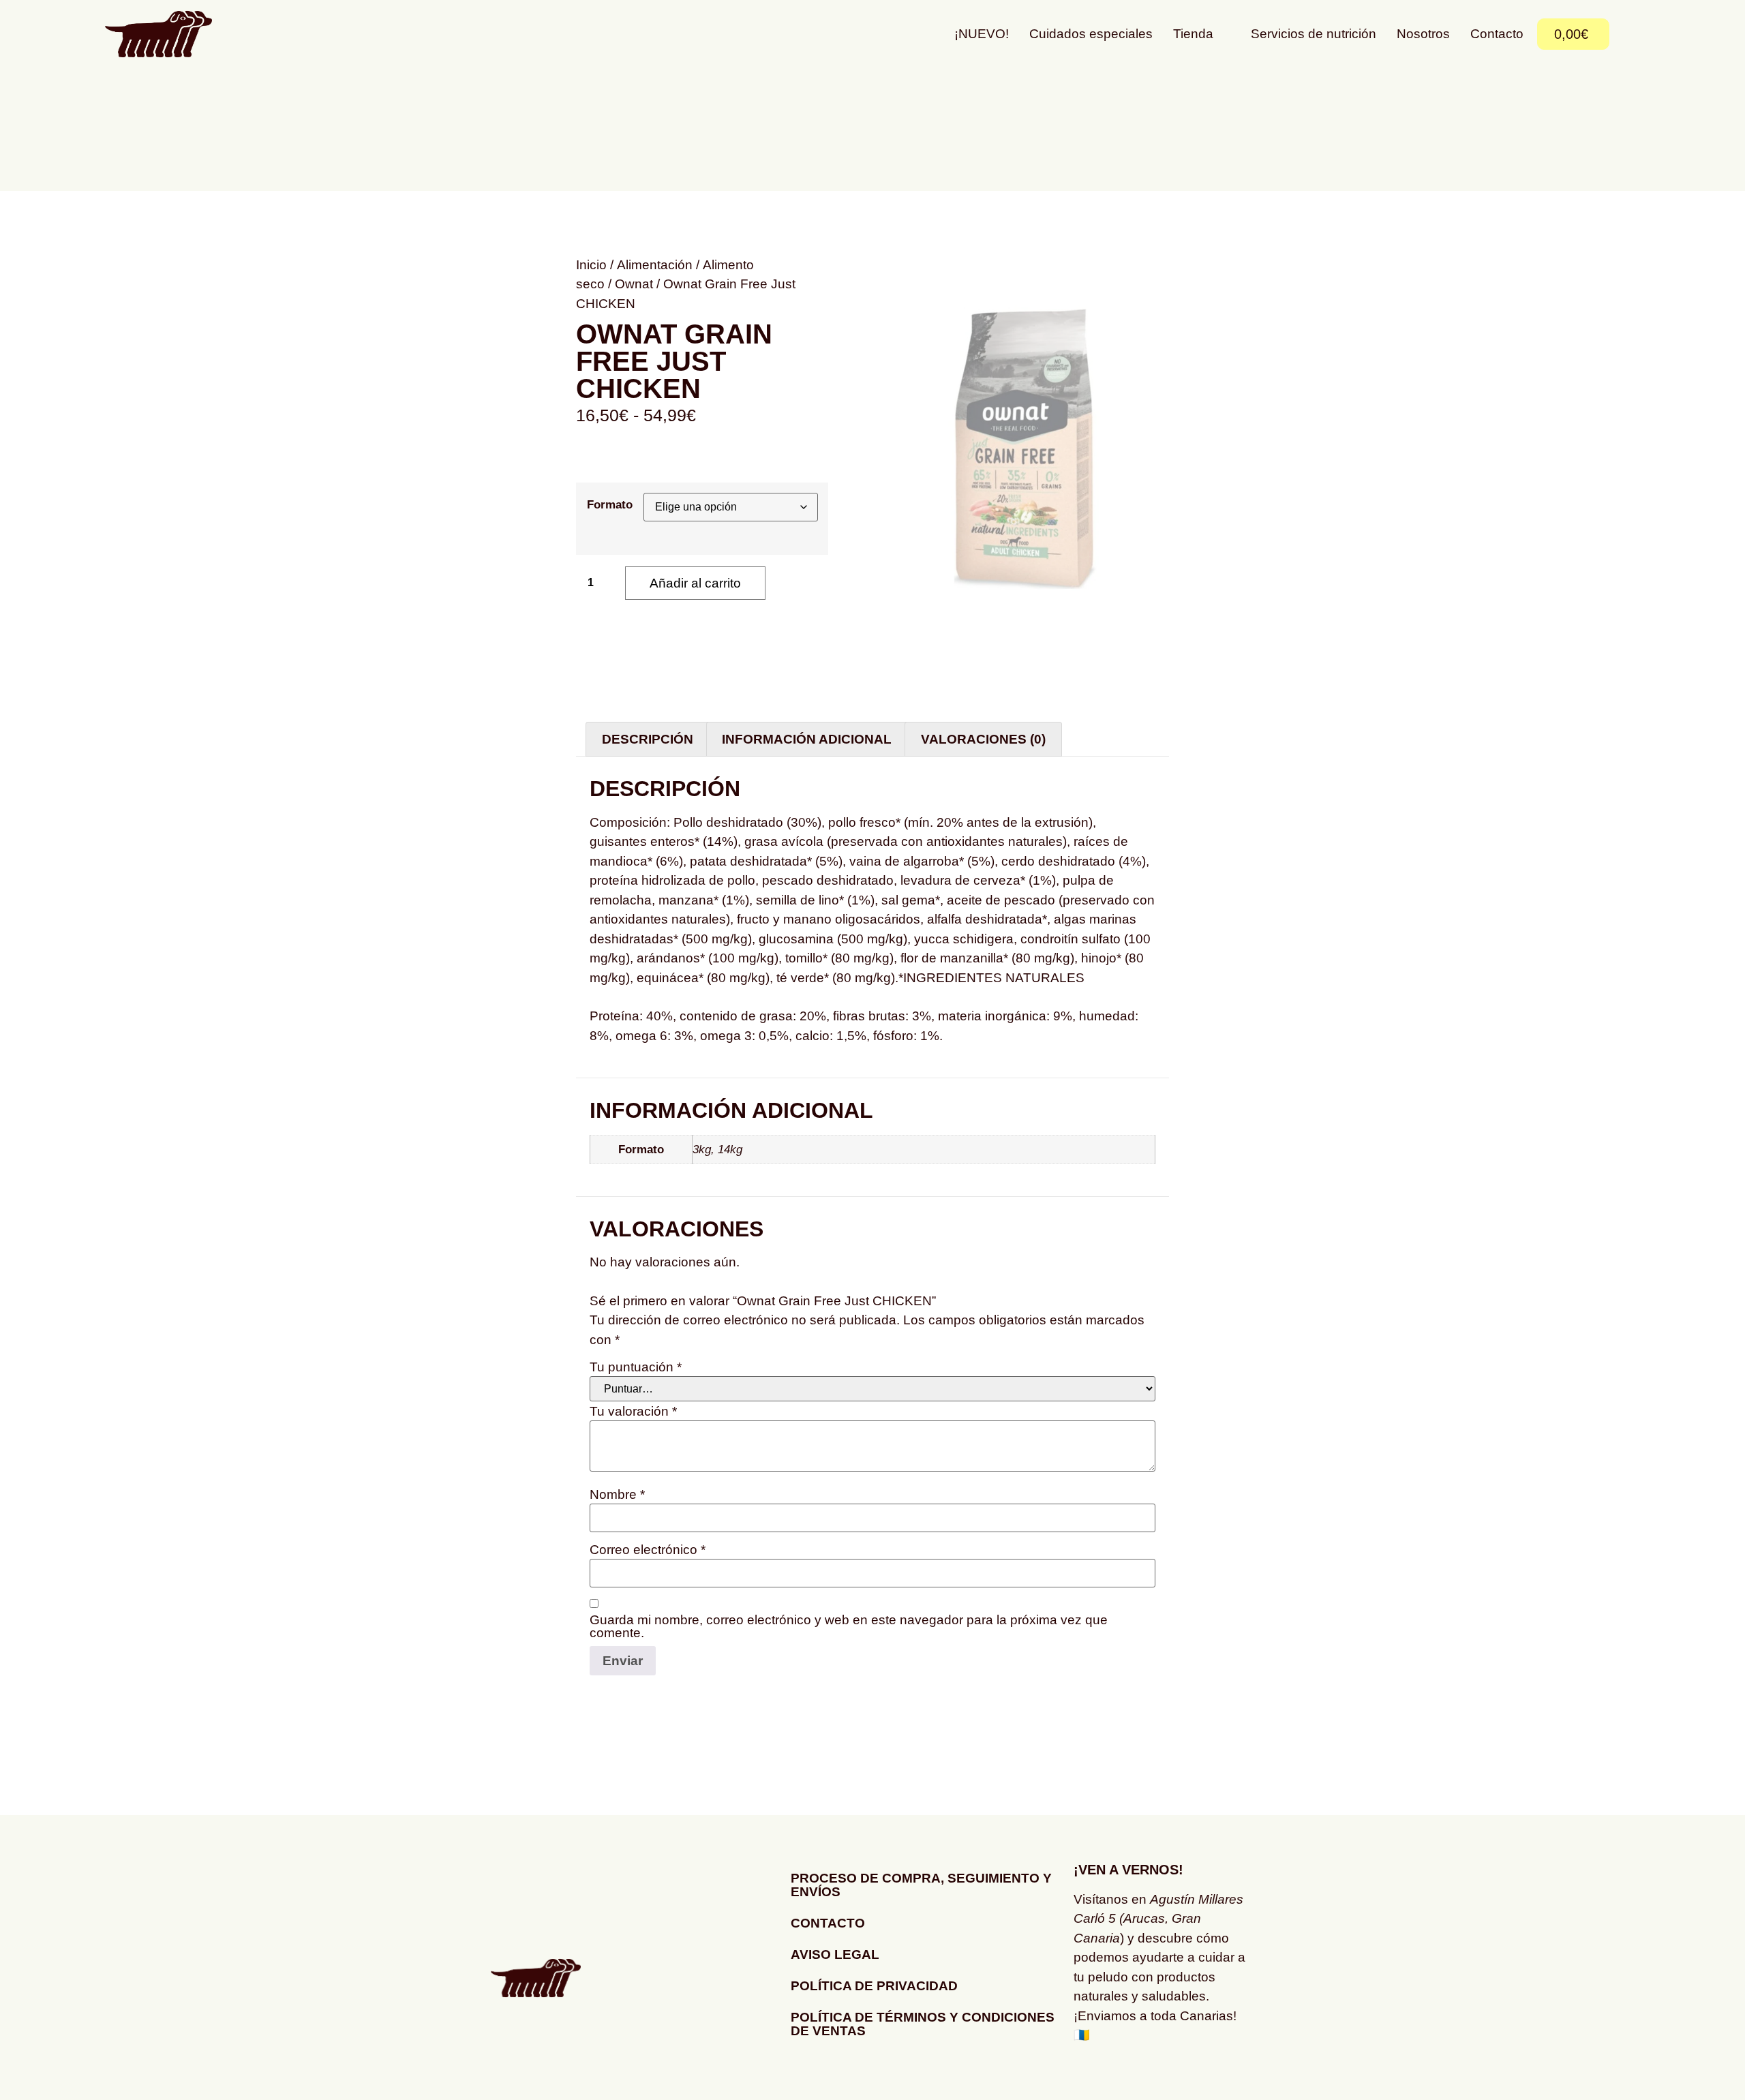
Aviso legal (835, 1954)
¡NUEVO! (982, 34)
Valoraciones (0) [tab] (983, 739)
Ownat (634, 284)
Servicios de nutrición (1314, 34)
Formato (610, 505)
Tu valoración (633, 1411)
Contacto (1497, 34)
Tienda (1193, 34)
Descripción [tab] (648, 739)
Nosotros (1423, 34)
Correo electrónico (648, 1550)
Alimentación (655, 265)
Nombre (617, 1494)
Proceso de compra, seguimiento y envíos (921, 1885)
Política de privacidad (874, 1986)
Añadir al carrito (695, 583)
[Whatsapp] (1128, 2076)
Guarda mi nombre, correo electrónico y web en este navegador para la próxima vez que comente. (849, 1626)
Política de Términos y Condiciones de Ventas (923, 2024)
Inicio (591, 265)
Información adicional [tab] (807, 739)
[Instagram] (1091, 2076)
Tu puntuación (636, 1367)
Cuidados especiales (1091, 34)
